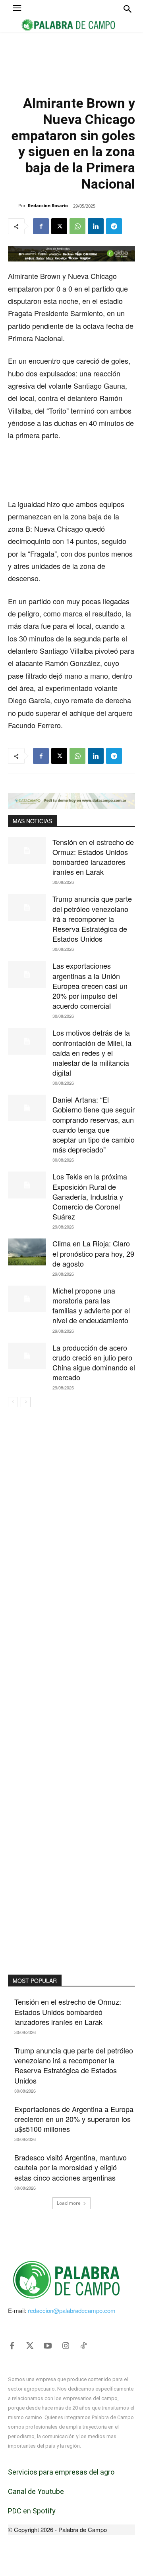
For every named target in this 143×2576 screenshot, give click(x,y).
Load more (69, 2203)
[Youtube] (48, 2346)
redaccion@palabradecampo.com (72, 2310)
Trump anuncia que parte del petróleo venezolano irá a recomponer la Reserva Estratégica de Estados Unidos (92, 919)
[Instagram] (66, 2346)
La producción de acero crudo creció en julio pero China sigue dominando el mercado (94, 1362)
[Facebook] (41, 226)
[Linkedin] (96, 226)
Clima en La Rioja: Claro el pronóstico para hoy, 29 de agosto (93, 1253)
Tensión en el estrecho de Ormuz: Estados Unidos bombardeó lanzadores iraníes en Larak (93, 857)
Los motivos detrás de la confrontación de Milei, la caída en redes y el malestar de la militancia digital (92, 1052)
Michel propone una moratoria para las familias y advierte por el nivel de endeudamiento (91, 1305)
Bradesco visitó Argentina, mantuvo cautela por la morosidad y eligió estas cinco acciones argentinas (71, 2167)
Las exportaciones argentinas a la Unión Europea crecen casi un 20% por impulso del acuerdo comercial (90, 986)
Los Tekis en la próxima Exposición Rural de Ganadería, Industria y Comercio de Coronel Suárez (90, 1196)
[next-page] (26, 1402)
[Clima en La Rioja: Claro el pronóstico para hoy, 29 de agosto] (27, 1252)
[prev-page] (13, 1402)
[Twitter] (30, 2346)
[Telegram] (114, 226)
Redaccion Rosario (48, 205)
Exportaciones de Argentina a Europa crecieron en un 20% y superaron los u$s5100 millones (74, 2119)
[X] (59, 226)
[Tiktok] (83, 2346)
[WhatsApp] (77, 226)
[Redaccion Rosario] (13, 206)
